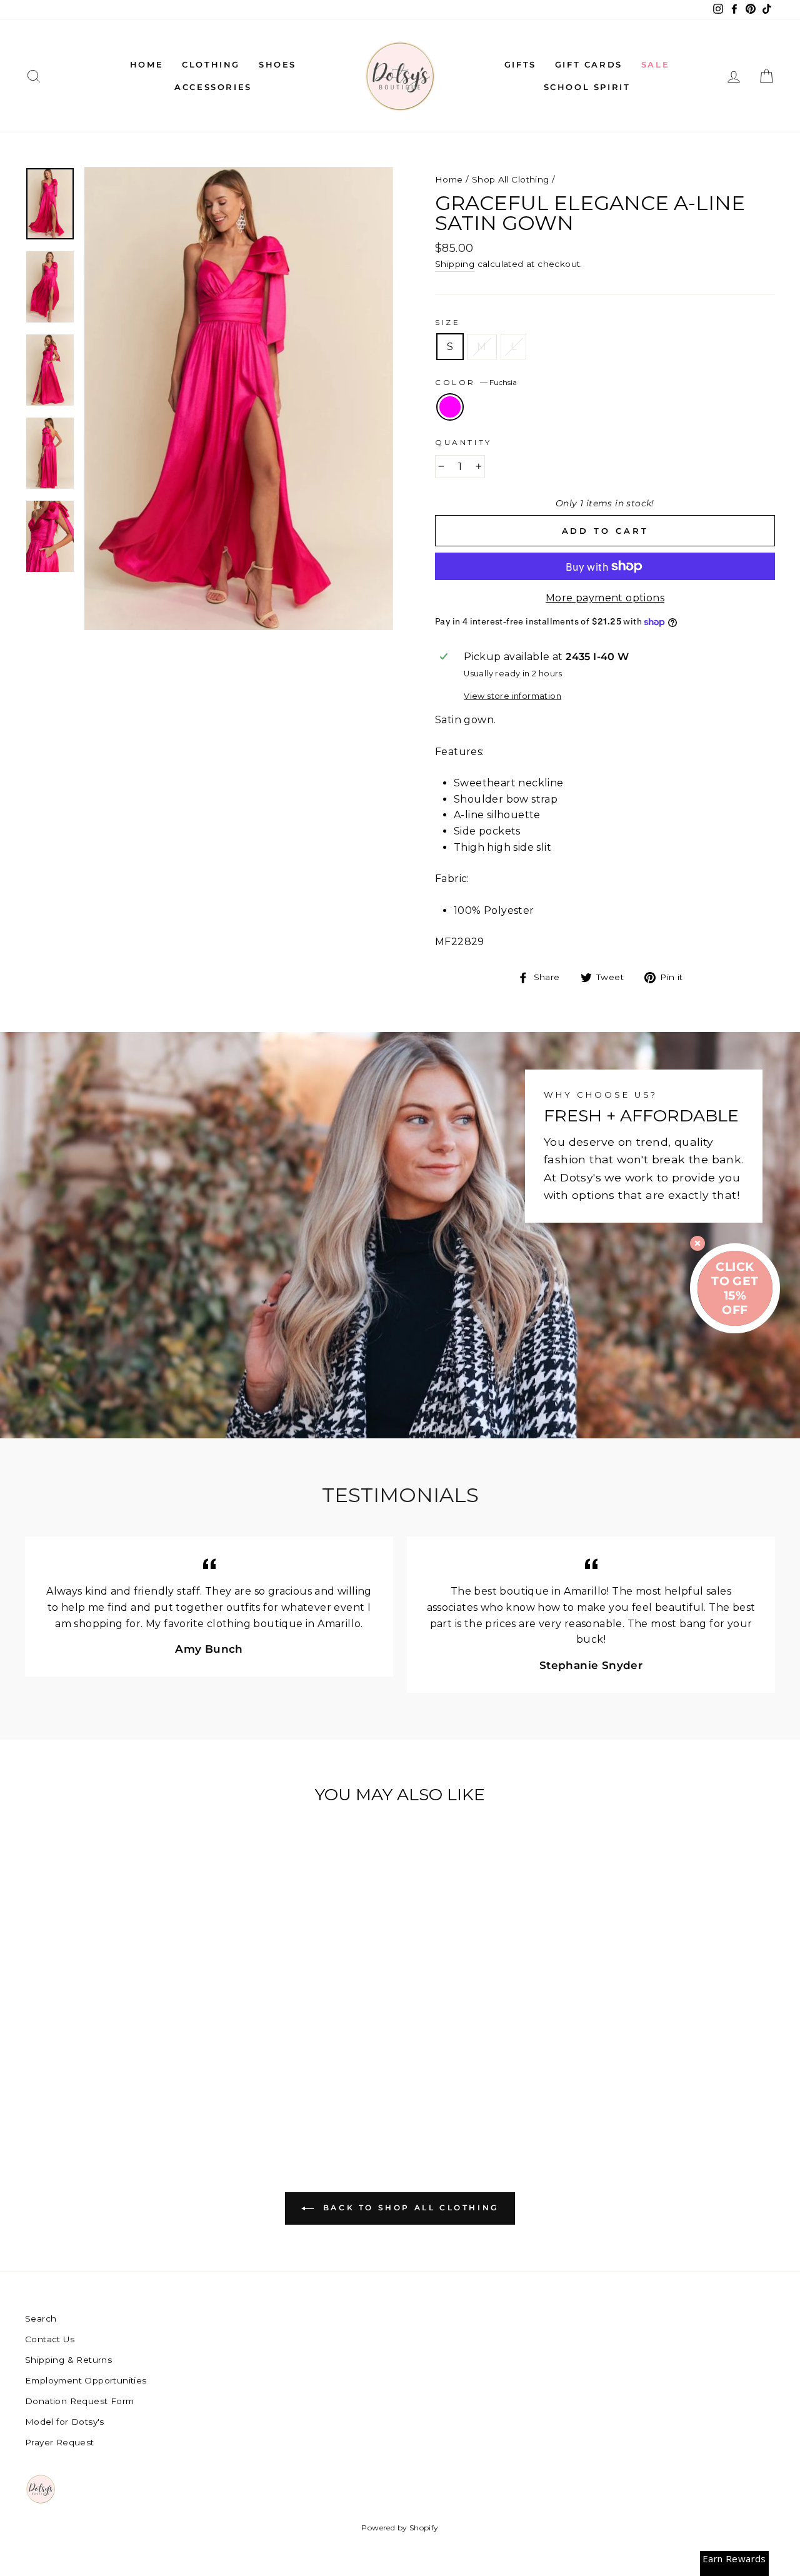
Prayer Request (60, 2442)
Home (147, 64)
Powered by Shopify (400, 2528)
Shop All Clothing (511, 179)
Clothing (211, 64)
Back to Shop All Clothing (409, 2208)
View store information (512, 696)
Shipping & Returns (68, 2360)
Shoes (277, 64)
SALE (655, 64)
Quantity (463, 442)
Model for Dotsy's (65, 2422)
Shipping (455, 264)
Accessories (213, 87)
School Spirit (587, 87)
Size (447, 322)
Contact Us (50, 2339)
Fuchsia (450, 407)
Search (41, 2318)
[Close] (697, 1243)
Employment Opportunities (86, 2380)
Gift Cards (589, 64)
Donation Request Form (79, 2401)
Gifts (520, 64)
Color (476, 382)
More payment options (605, 598)
